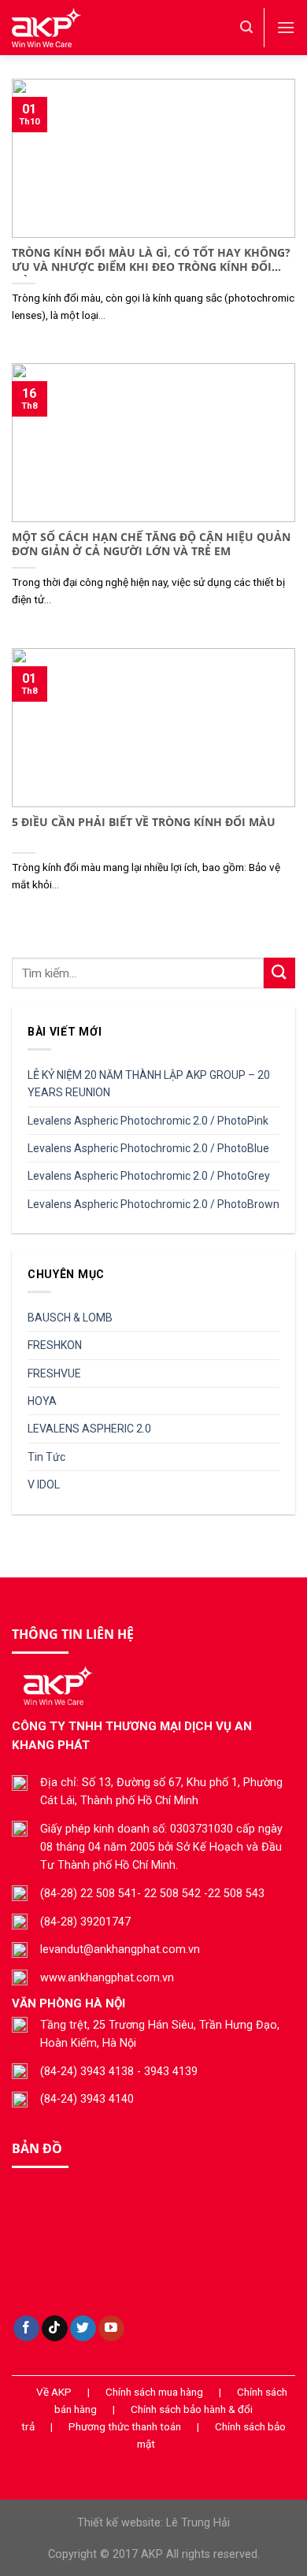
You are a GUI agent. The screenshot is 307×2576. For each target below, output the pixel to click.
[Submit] (279, 973)
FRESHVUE (54, 1373)
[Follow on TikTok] (55, 2329)
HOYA (42, 1401)
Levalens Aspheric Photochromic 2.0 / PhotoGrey (149, 1176)
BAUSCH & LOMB (70, 1318)
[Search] (246, 27)
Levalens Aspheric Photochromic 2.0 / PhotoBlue (148, 1148)
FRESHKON (55, 1345)
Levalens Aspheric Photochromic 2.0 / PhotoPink (148, 1121)
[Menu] (286, 27)
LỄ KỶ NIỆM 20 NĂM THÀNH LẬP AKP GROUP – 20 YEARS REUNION (149, 1084)
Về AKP (54, 2392)
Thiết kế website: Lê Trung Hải (153, 2523)
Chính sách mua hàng (154, 2392)
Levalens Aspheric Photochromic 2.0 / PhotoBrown (153, 1204)
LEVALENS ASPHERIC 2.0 (89, 1429)
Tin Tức (46, 1457)
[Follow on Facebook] (26, 2329)
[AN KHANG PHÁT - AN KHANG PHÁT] (114, 28)
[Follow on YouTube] (111, 2329)
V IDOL (44, 1484)
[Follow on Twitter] (83, 2329)
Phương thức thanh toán (125, 2426)
